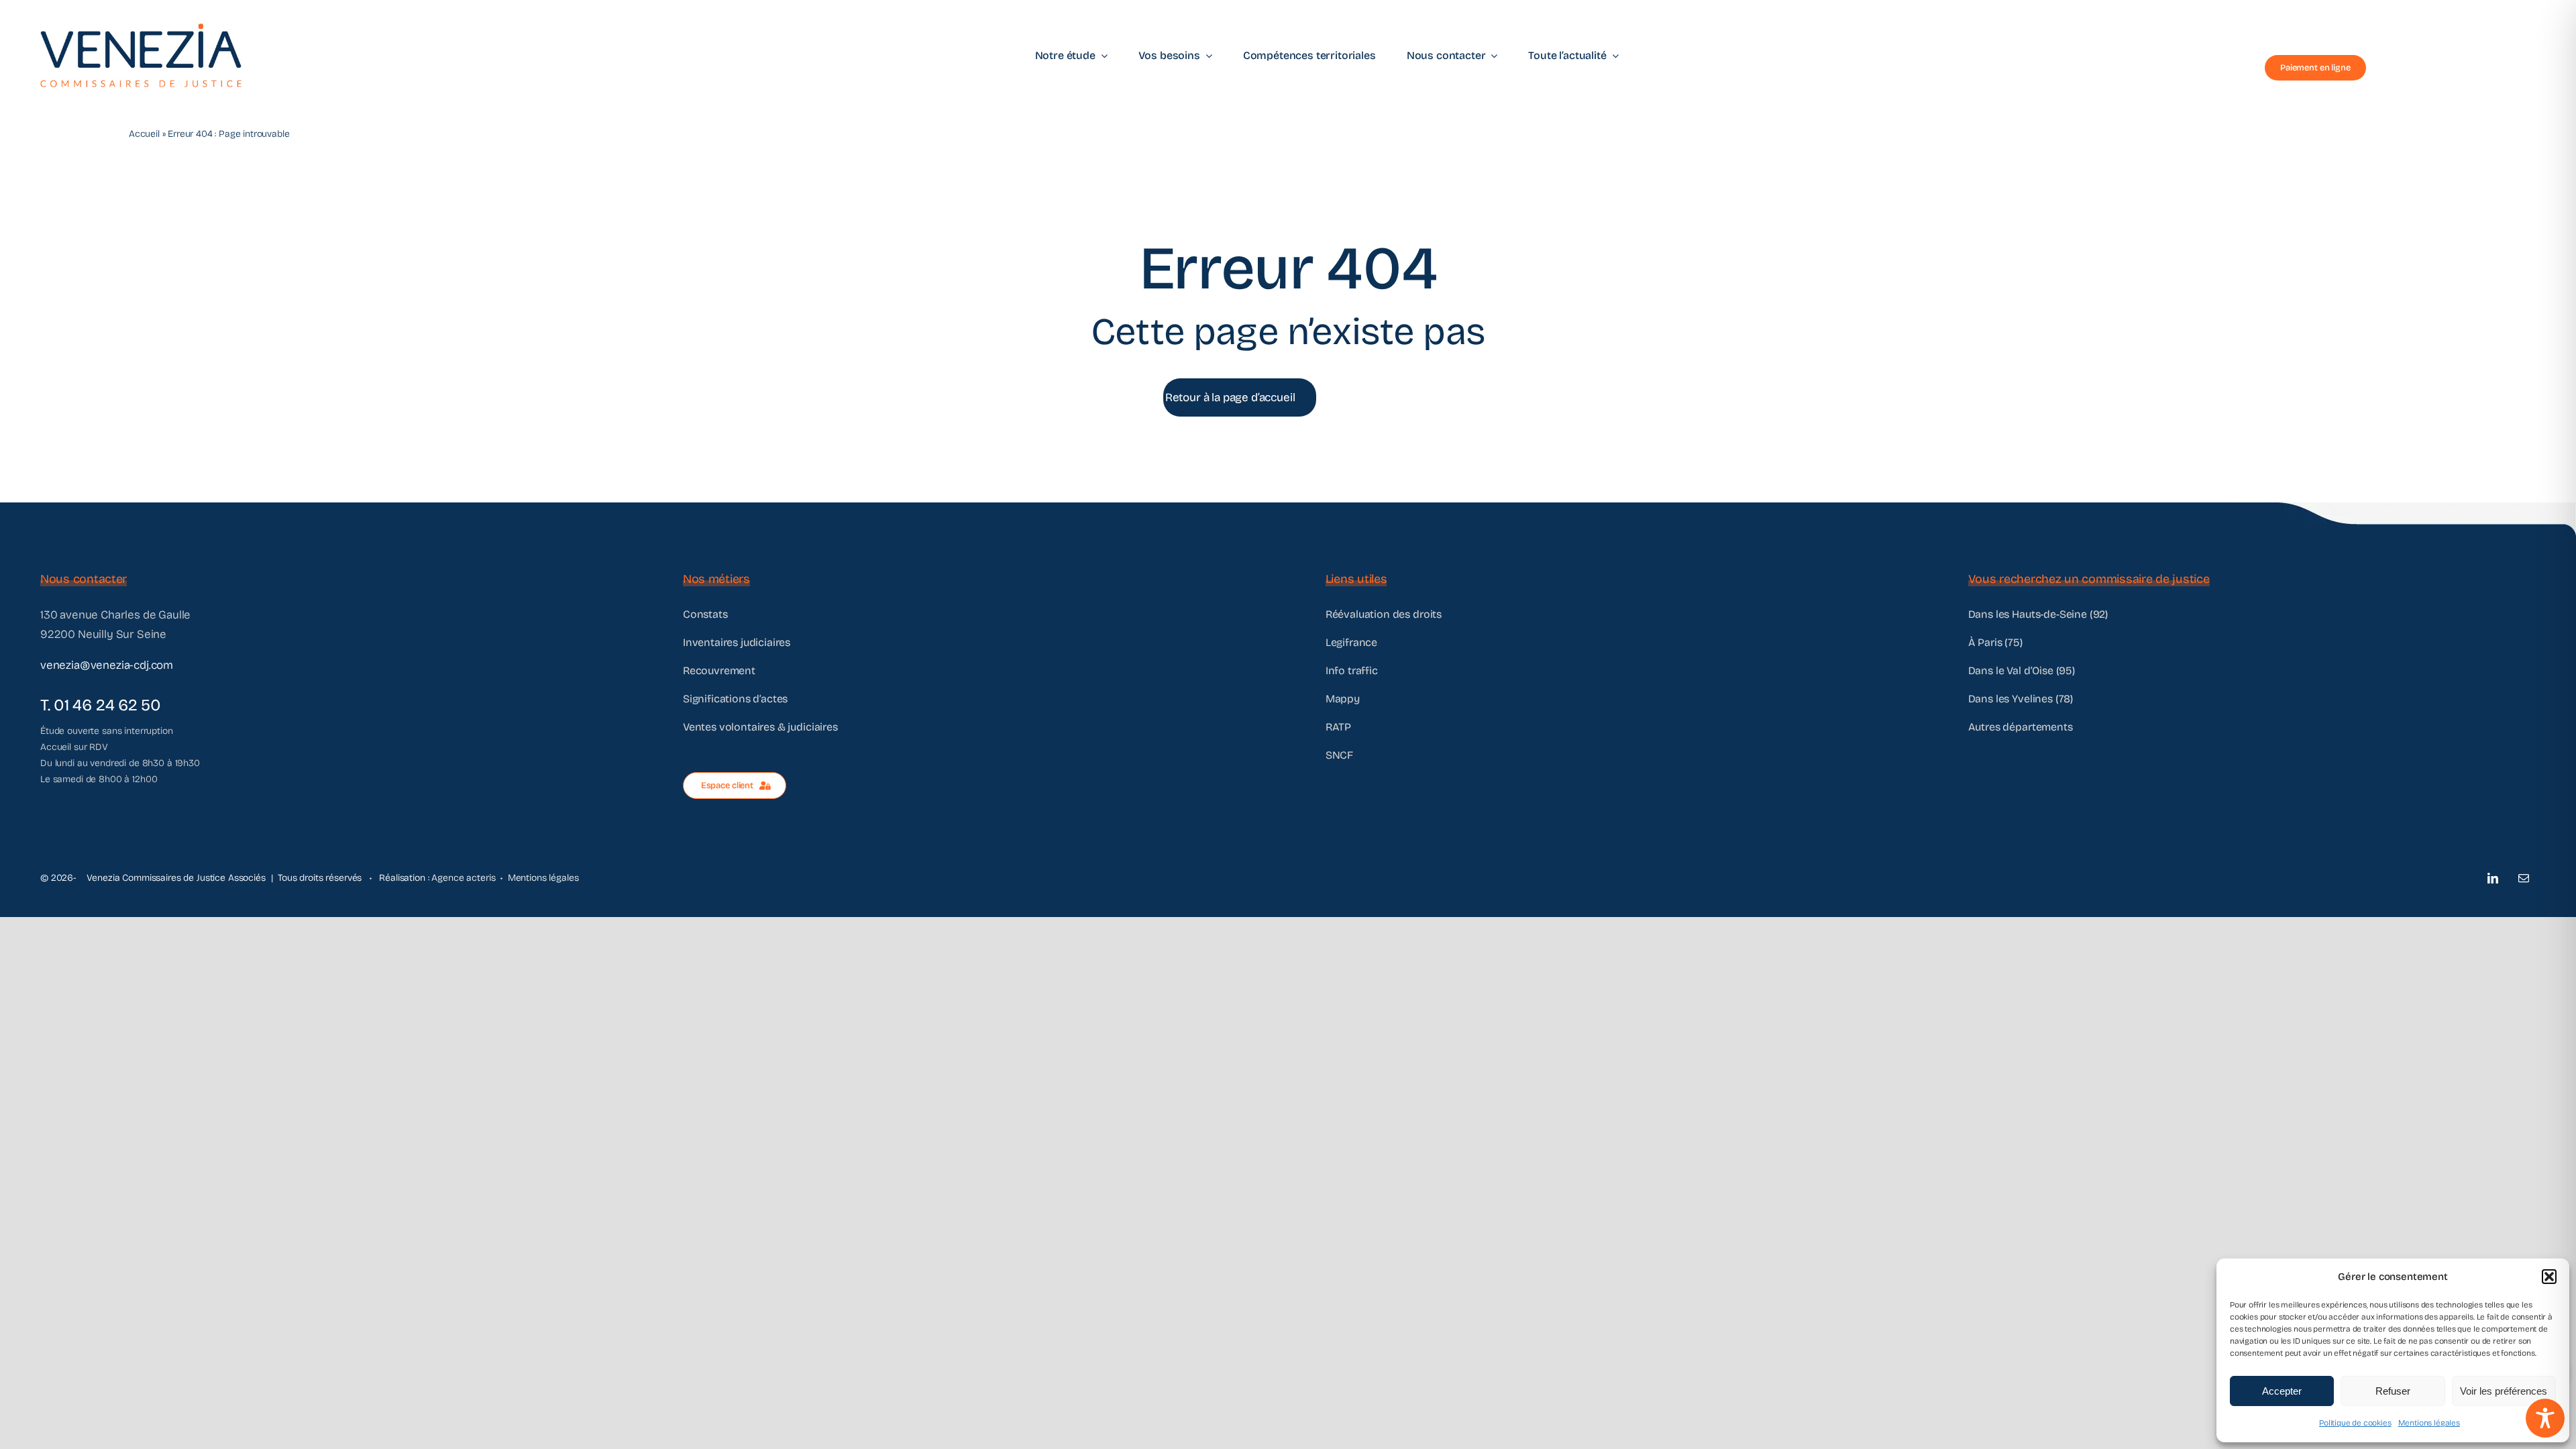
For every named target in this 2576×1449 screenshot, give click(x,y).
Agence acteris (463, 878)
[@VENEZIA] (141, 29)
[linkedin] (2493, 878)
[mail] (2524, 878)
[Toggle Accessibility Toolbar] (2545, 1418)
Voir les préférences (2504, 1391)
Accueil (144, 134)
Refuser (2393, 1391)
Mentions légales (2429, 1423)
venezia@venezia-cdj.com (107, 665)
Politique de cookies (2355, 1423)
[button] (2549, 1277)
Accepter (2282, 1391)
